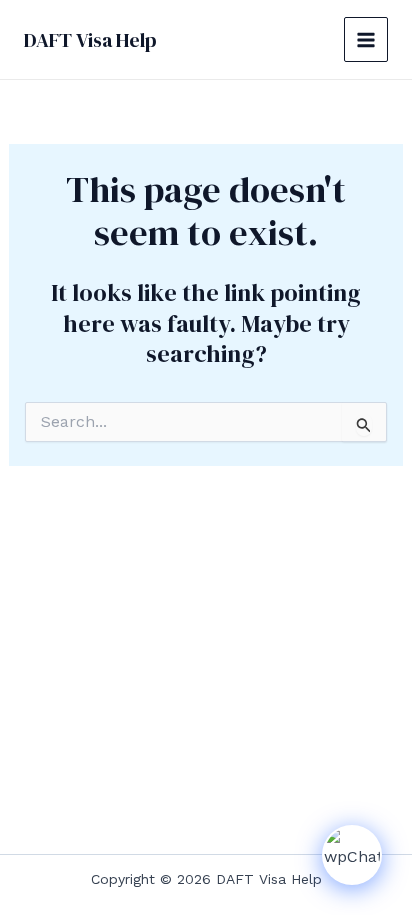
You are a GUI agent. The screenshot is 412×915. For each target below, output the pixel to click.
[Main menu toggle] (366, 39)
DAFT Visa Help (90, 40)
